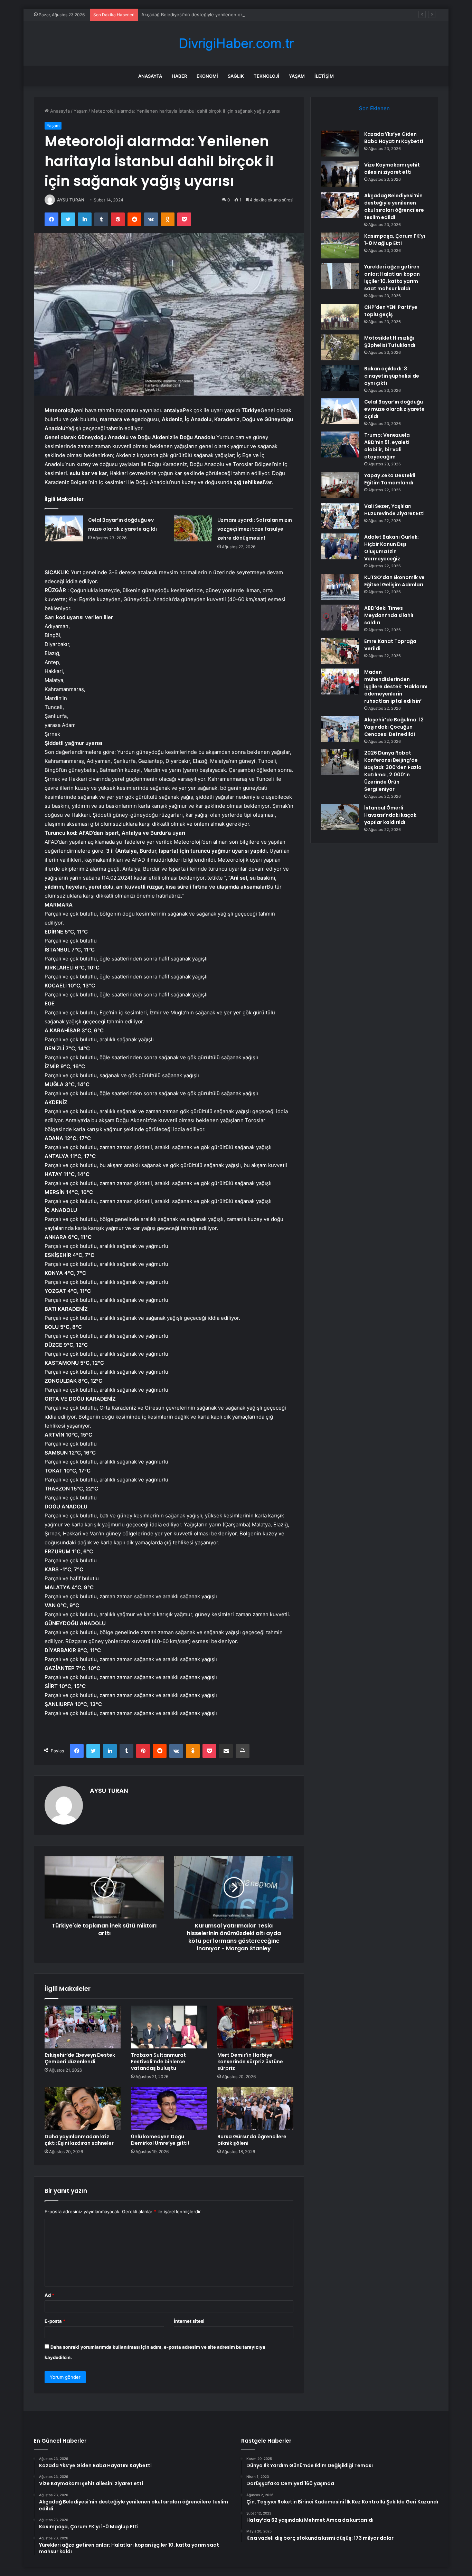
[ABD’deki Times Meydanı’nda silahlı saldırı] (340, 618)
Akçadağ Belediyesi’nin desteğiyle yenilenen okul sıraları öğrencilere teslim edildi (228, 15)
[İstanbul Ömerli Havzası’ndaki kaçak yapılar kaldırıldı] (340, 817)
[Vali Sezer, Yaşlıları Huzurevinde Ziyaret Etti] (340, 516)
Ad (49, 2295)
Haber (179, 76)
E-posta (55, 2321)
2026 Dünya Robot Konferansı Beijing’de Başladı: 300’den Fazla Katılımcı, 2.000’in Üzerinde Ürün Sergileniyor (393, 771)
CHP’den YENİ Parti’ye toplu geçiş (391, 311)
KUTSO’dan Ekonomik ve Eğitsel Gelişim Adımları (394, 581)
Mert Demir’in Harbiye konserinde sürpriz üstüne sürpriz (250, 2062)
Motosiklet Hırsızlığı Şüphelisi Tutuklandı (390, 342)
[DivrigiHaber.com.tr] (236, 43)
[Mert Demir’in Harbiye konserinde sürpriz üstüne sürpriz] (255, 2027)
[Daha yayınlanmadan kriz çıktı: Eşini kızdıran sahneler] (83, 2109)
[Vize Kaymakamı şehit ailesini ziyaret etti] (340, 174)
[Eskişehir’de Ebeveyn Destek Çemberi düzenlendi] (83, 2027)
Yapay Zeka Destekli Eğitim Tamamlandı (390, 479)
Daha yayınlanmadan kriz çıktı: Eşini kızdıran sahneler (79, 2140)
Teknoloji (266, 76)
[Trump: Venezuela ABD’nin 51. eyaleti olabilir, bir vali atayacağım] (340, 444)
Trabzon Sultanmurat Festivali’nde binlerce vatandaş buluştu (158, 2062)
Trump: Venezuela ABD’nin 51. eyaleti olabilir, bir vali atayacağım (387, 446)
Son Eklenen (374, 108)
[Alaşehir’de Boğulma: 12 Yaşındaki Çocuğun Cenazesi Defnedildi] (340, 729)
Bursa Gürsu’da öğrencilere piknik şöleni (252, 2140)
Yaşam (297, 76)
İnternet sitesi (189, 2321)
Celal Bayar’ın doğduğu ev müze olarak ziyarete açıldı (394, 409)
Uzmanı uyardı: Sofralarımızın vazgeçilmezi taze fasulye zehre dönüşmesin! (255, 529)
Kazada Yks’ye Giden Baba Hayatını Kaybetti (394, 138)
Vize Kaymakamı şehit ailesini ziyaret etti (392, 168)
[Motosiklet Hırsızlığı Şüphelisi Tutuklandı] (340, 347)
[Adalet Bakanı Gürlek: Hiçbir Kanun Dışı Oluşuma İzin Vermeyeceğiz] (340, 546)
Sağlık (236, 76)
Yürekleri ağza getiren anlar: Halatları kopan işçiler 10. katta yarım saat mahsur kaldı (392, 278)
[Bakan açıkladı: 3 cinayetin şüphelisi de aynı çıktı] (340, 378)
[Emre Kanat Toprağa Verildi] (340, 651)
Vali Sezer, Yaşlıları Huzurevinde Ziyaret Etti (394, 510)
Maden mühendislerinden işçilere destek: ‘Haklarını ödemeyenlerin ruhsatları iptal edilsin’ (396, 686)
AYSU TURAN (71, 200)
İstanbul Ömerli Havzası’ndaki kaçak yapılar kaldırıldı (390, 815)
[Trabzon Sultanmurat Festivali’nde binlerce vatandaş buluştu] (169, 2027)
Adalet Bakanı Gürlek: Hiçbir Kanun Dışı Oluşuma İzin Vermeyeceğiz (391, 548)
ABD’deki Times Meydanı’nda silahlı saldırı (389, 615)
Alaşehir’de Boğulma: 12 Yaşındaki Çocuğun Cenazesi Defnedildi (394, 727)
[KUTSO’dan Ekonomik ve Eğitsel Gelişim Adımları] (340, 587)
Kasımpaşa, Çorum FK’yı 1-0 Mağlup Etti (395, 240)
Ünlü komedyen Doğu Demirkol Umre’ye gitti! (160, 2140)
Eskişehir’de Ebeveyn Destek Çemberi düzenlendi (80, 2058)
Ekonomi (207, 76)
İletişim (324, 76)
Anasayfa (150, 76)
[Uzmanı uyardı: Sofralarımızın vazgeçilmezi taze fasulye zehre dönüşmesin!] (193, 528)
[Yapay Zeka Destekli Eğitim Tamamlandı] (340, 485)
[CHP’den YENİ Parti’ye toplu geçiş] (340, 317)
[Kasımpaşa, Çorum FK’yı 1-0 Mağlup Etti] (340, 245)
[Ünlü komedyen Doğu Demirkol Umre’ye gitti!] (169, 2109)
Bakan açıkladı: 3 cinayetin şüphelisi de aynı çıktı (392, 376)
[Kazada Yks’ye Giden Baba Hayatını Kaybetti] (340, 144)
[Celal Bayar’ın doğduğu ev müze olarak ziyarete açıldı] (64, 528)
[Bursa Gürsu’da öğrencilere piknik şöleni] (255, 2109)
